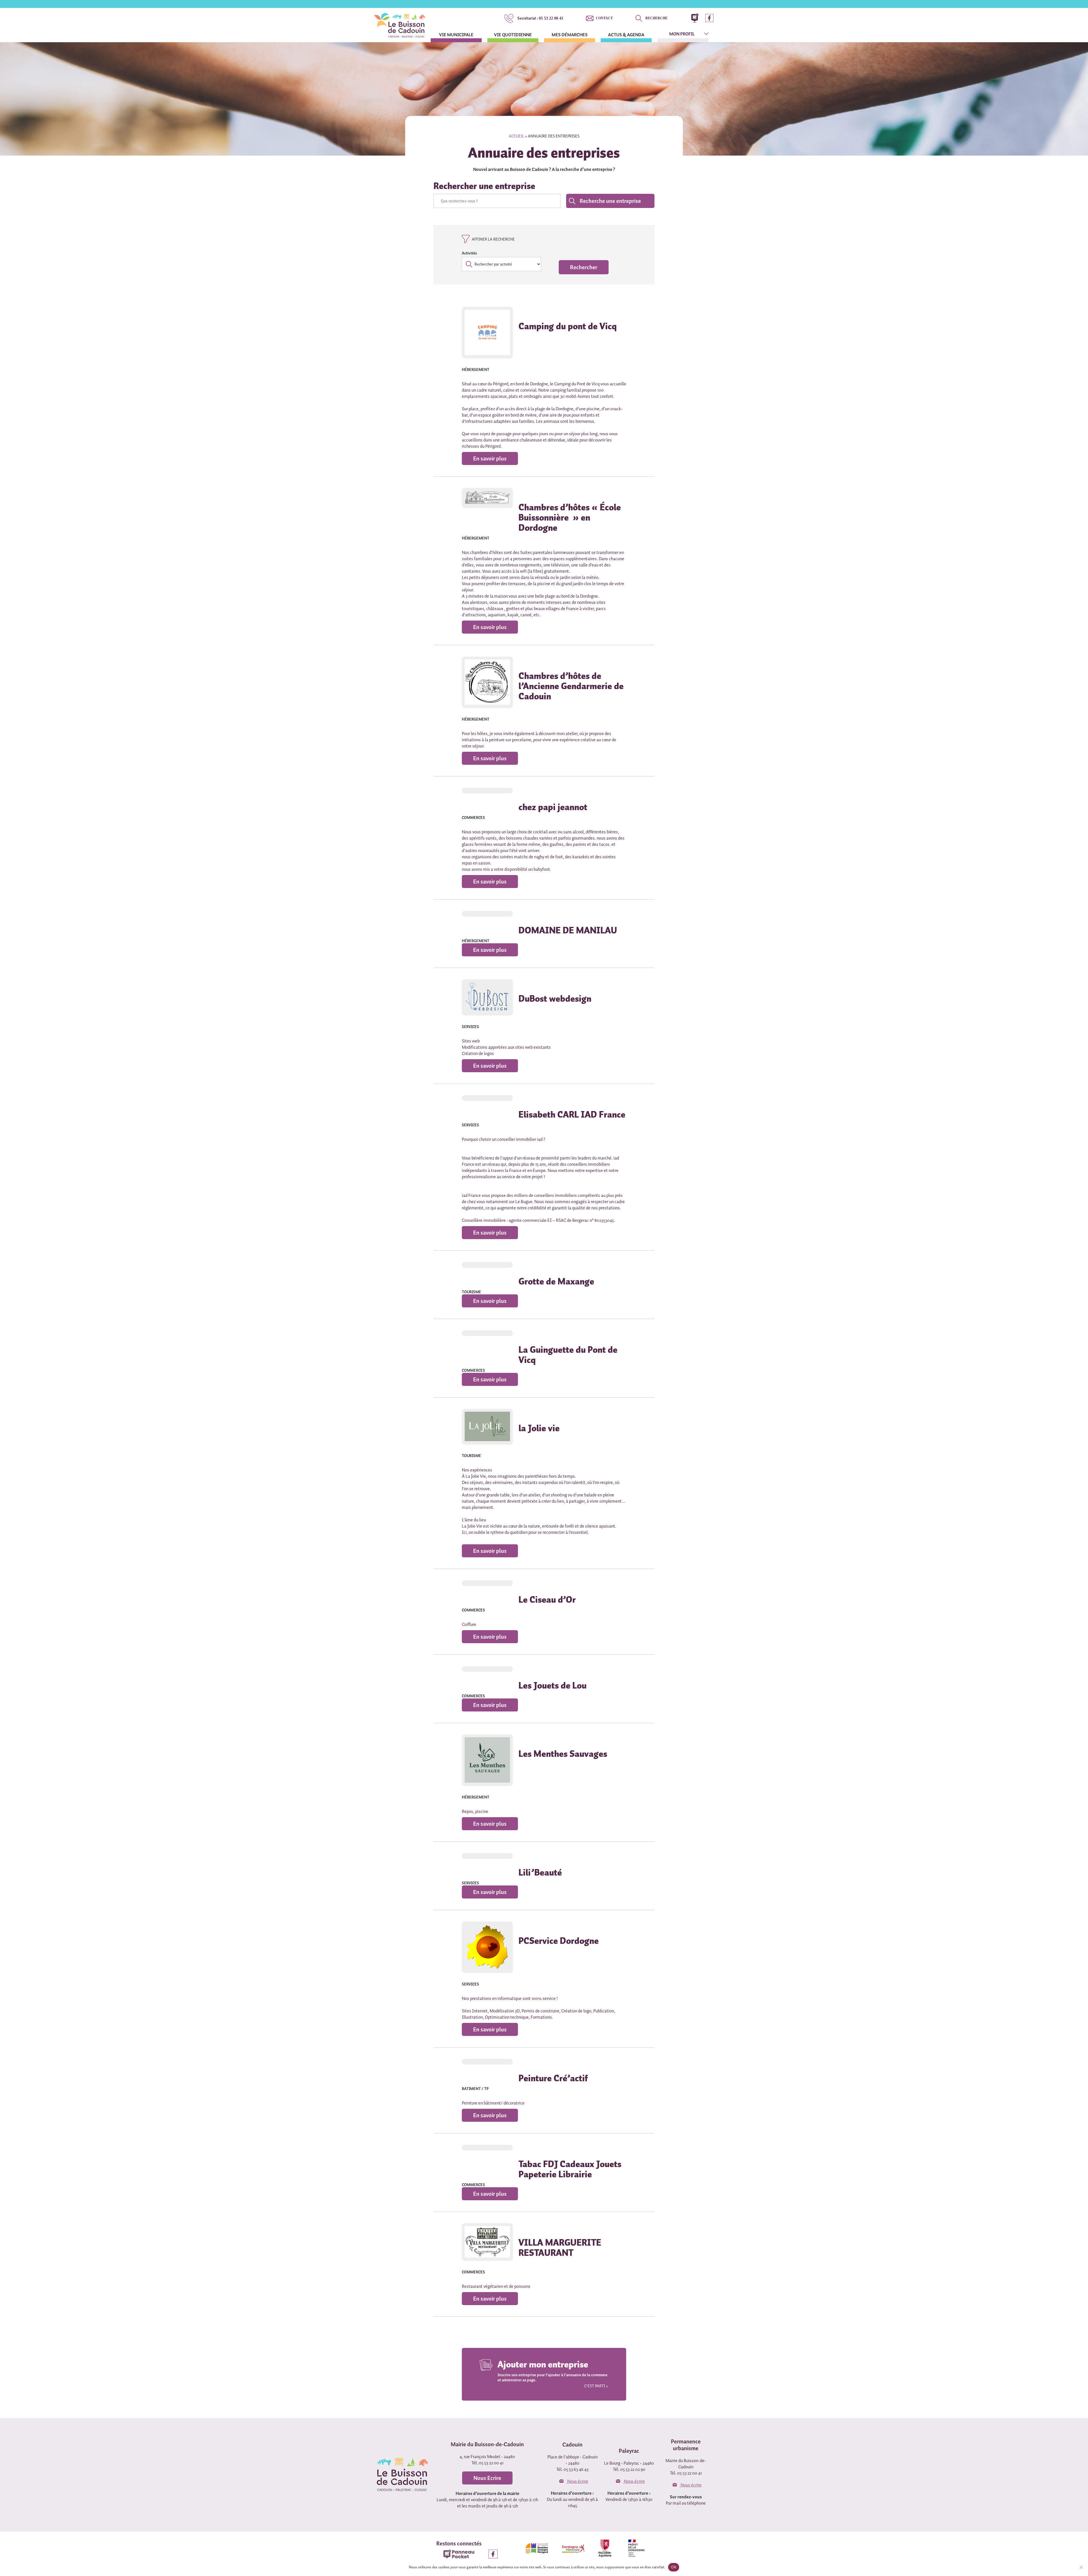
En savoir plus (490, 458)
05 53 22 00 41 (540, 18)
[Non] (1081, 2567)
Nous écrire (577, 2481)
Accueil (517, 136)
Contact (604, 18)
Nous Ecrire (487, 2478)
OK (674, 2567)
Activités (469, 253)
